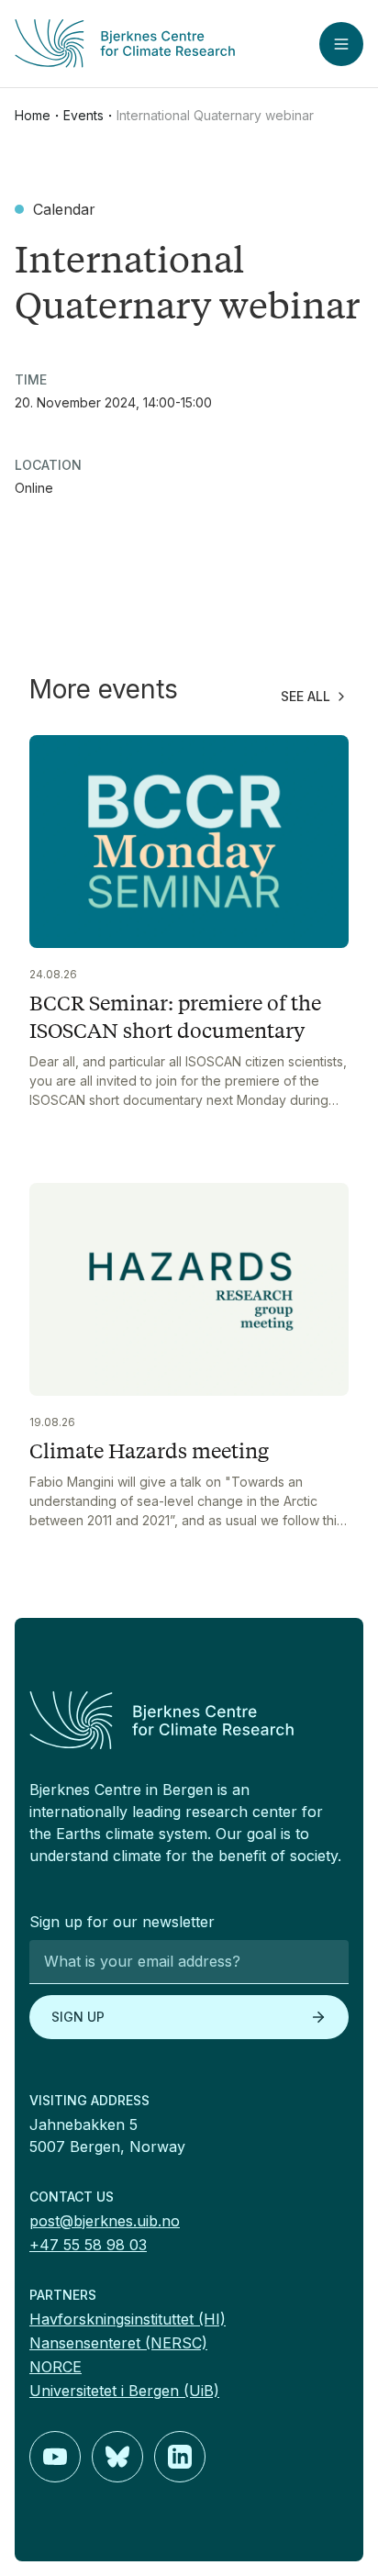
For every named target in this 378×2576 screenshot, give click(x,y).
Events (83, 115)
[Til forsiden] (131, 44)
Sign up (78, 2017)
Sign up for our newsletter (122, 1922)
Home (33, 115)
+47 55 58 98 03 (88, 2245)
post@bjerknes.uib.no (105, 2221)
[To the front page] (189, 1720)
